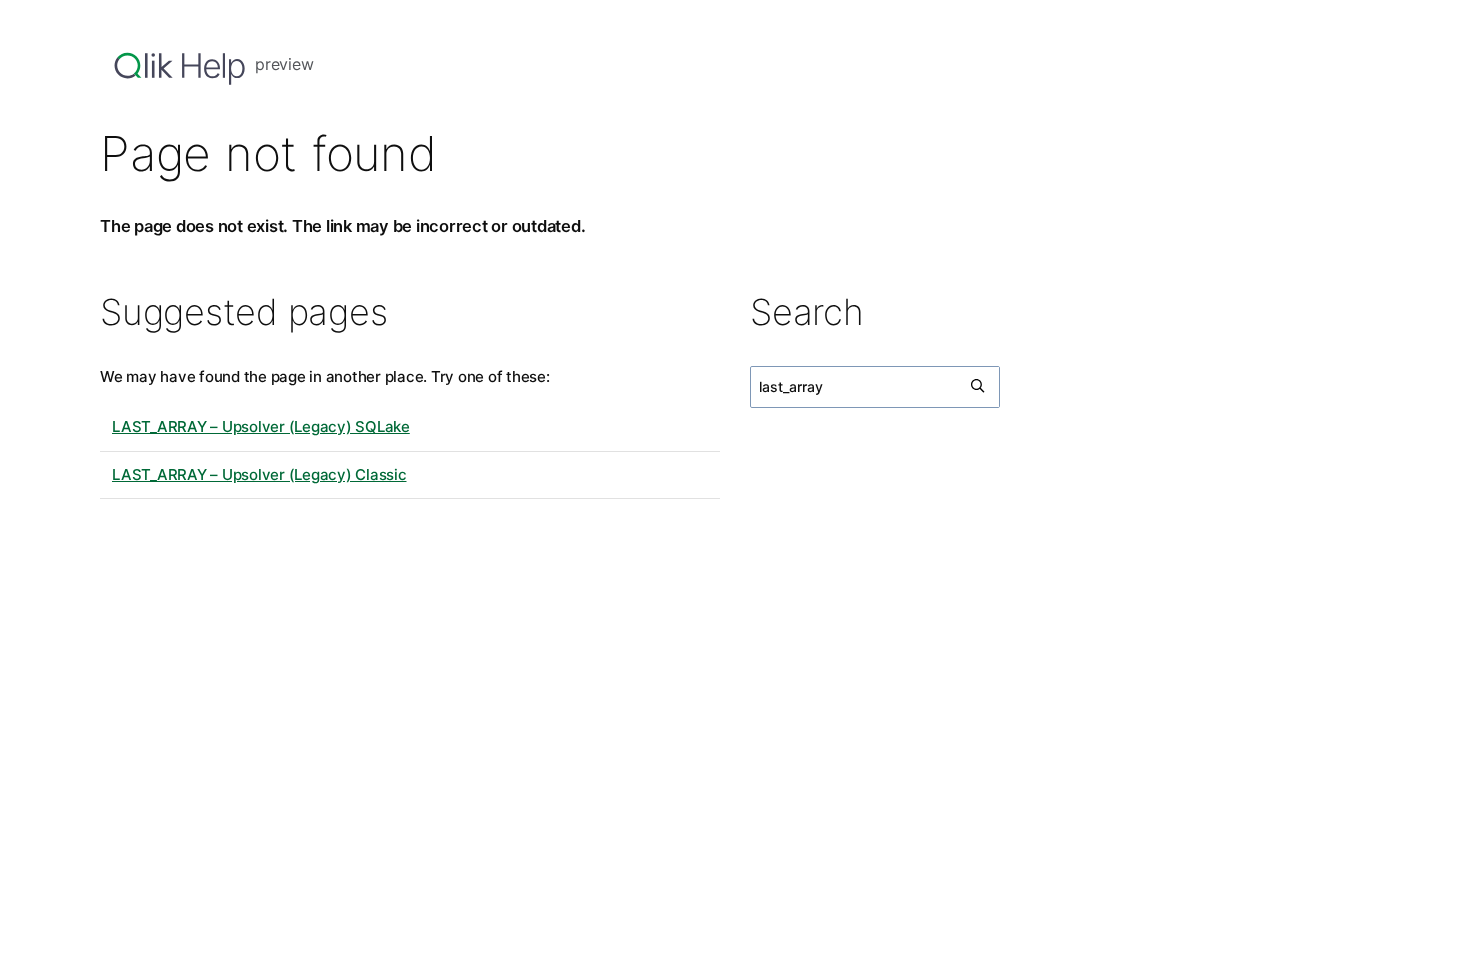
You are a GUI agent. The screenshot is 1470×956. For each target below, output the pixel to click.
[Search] (979, 387)
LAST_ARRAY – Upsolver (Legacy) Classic (259, 474)
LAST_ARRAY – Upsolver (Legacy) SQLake (261, 426)
